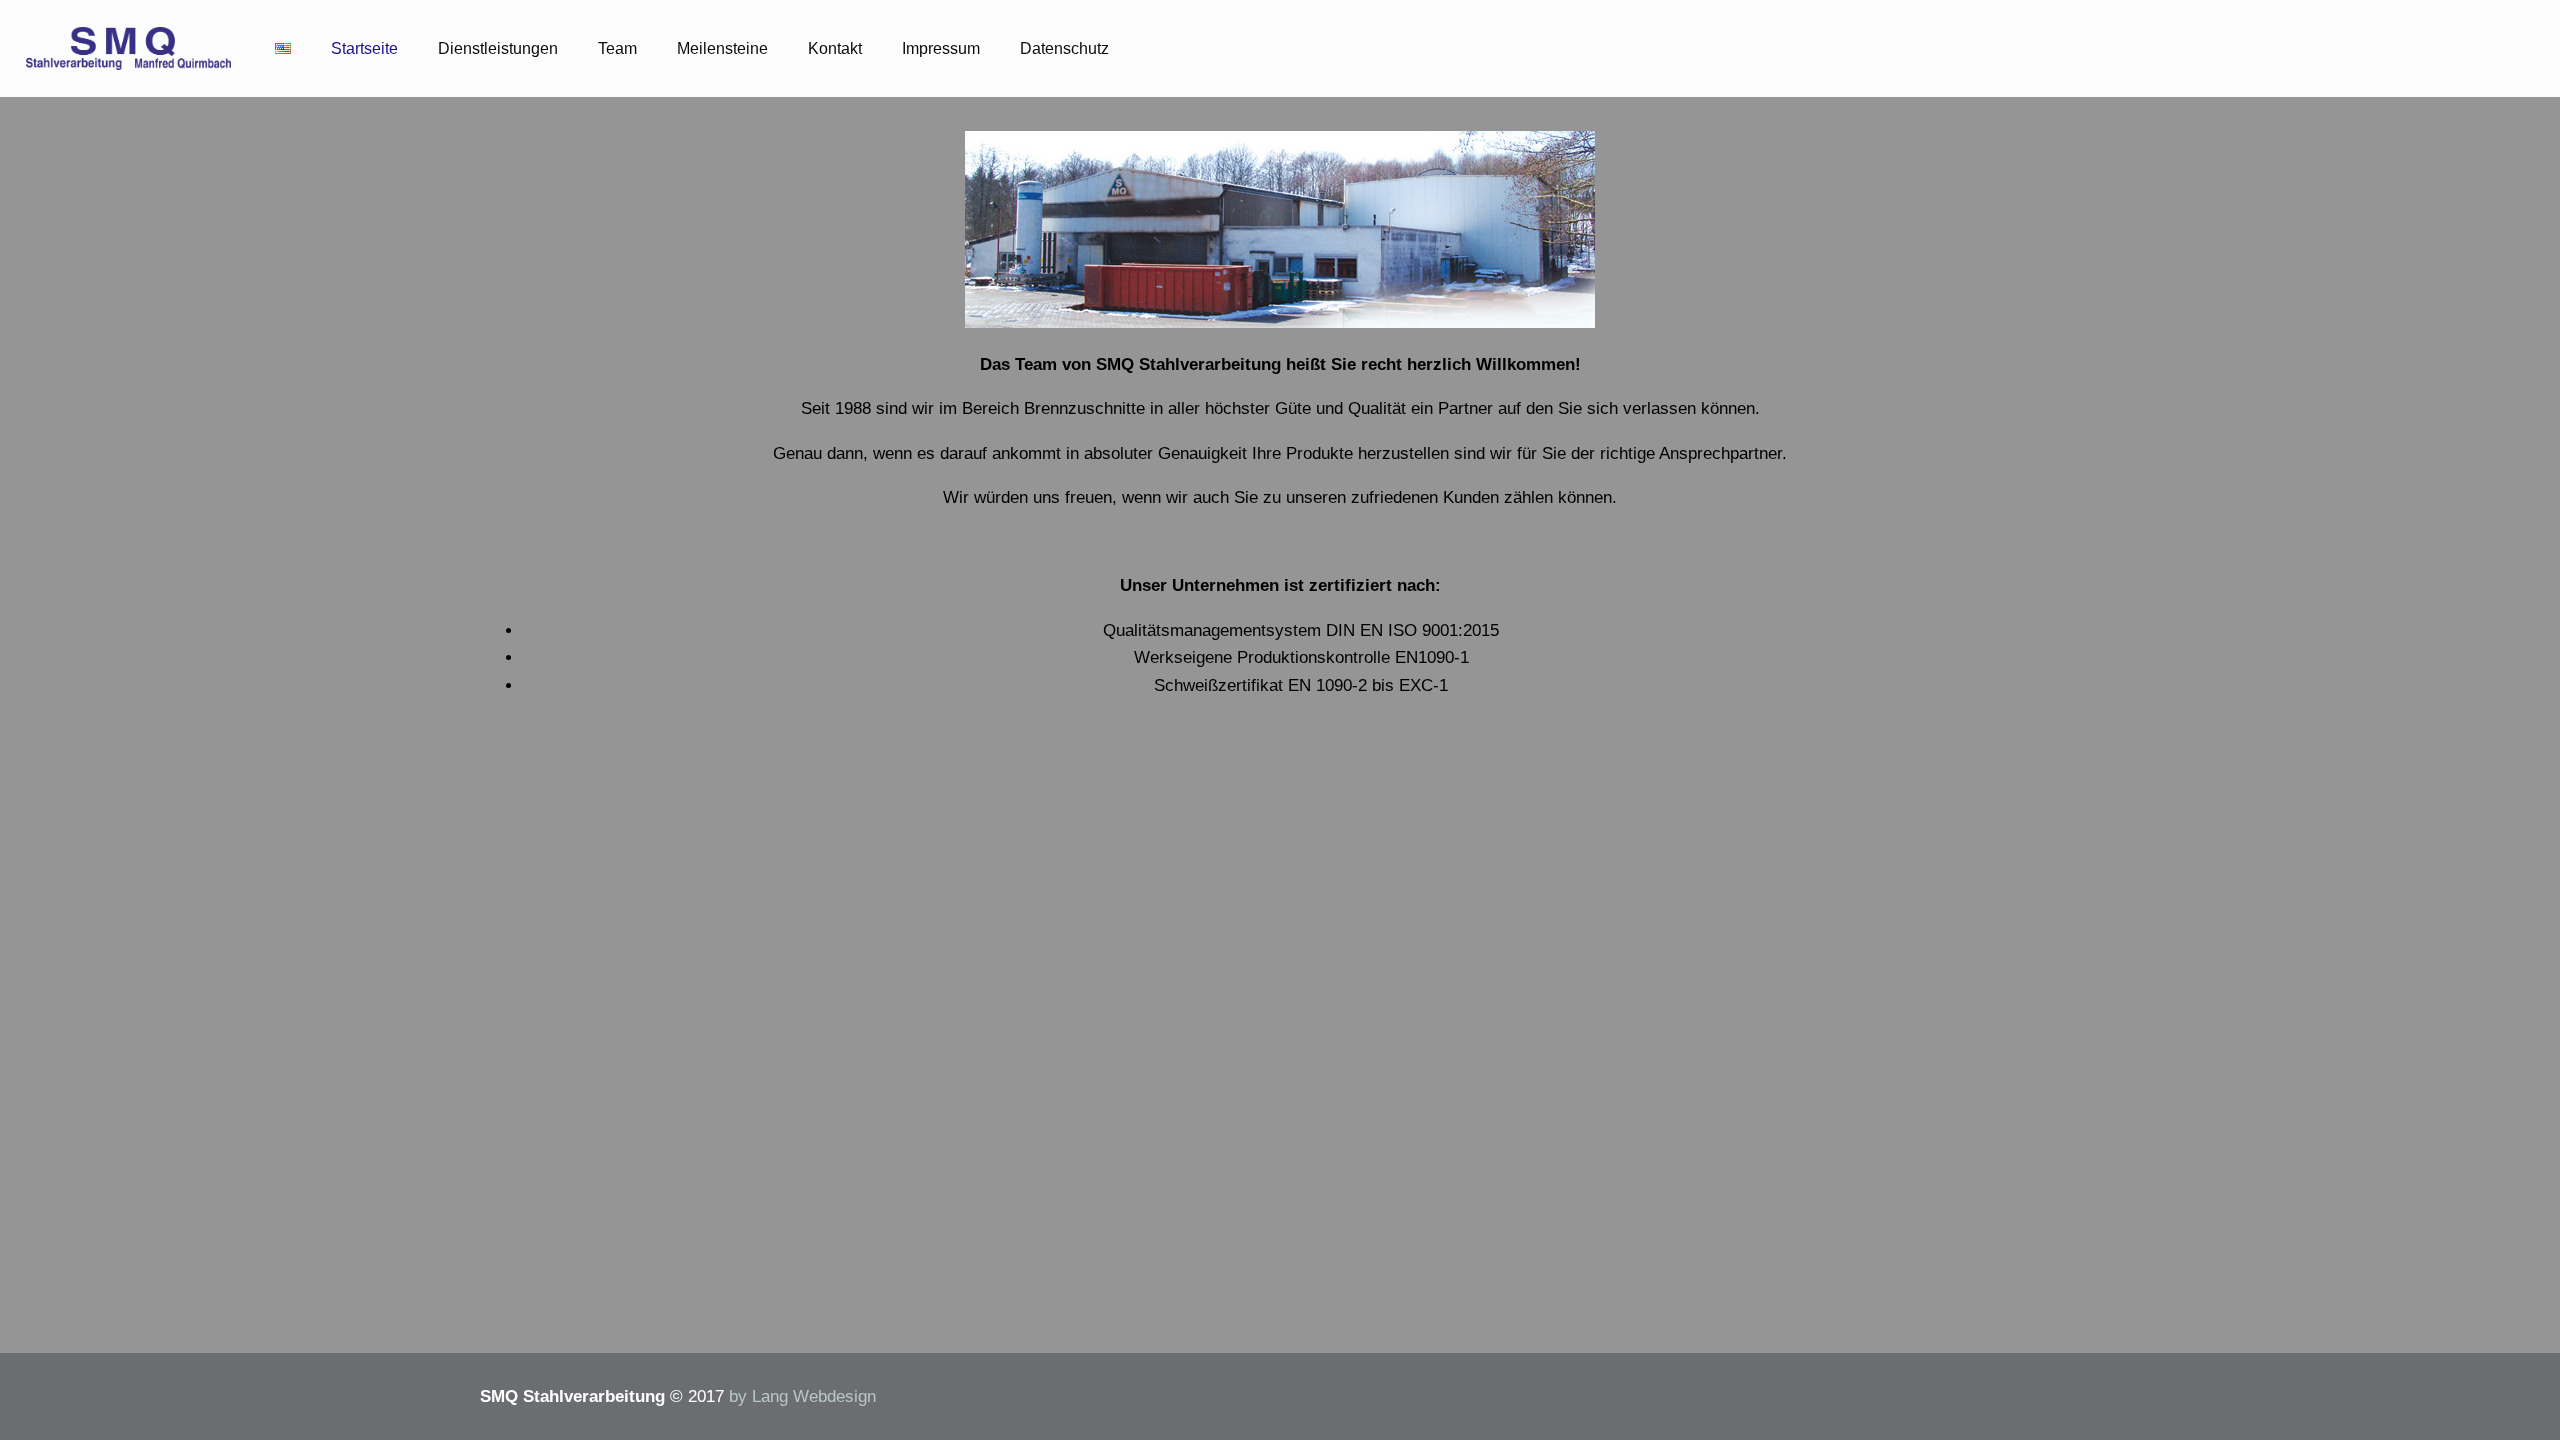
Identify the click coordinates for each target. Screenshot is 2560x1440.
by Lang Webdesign (802, 1396)
